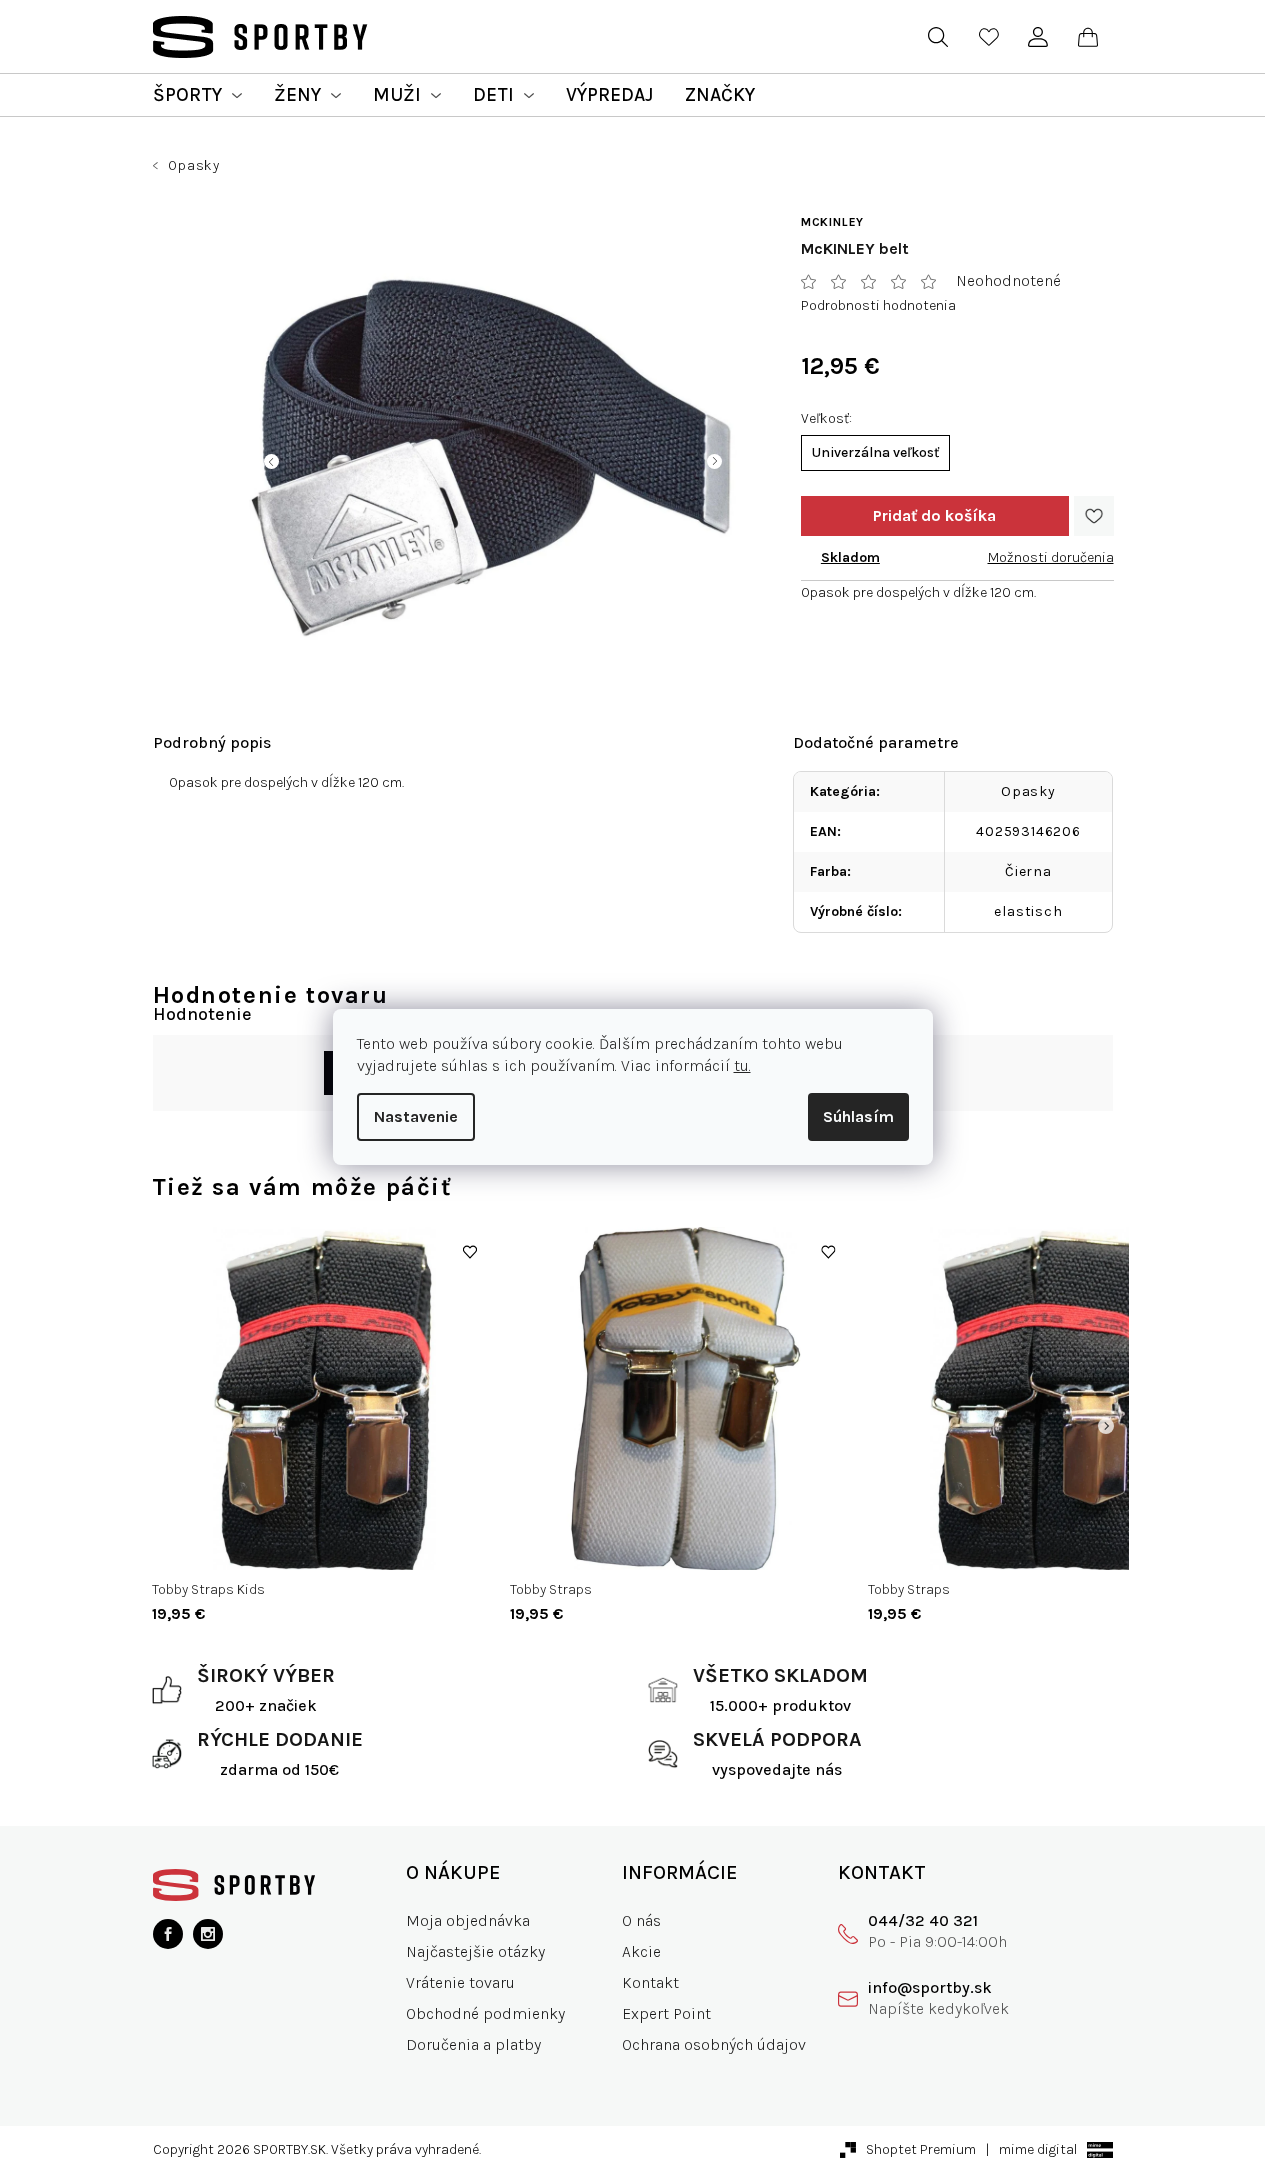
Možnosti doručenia (1051, 557)
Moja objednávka (468, 1920)
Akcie (641, 1951)
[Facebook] (168, 1934)
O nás (641, 1920)
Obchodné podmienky (485, 2013)
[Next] (1106, 1426)
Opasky (1028, 791)
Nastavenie (416, 1116)
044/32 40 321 (923, 1920)
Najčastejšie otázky (475, 1951)
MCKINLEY (832, 222)
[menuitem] (197, 95)
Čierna (1028, 871)
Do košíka (935, 516)
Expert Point (666, 2013)
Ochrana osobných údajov (714, 2044)
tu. (742, 1065)
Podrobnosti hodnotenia (878, 305)
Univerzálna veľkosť (875, 452)
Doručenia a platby (473, 2044)
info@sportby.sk (930, 1987)
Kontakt (650, 1982)
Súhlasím (858, 1116)
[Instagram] (208, 1934)
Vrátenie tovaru (460, 1982)
